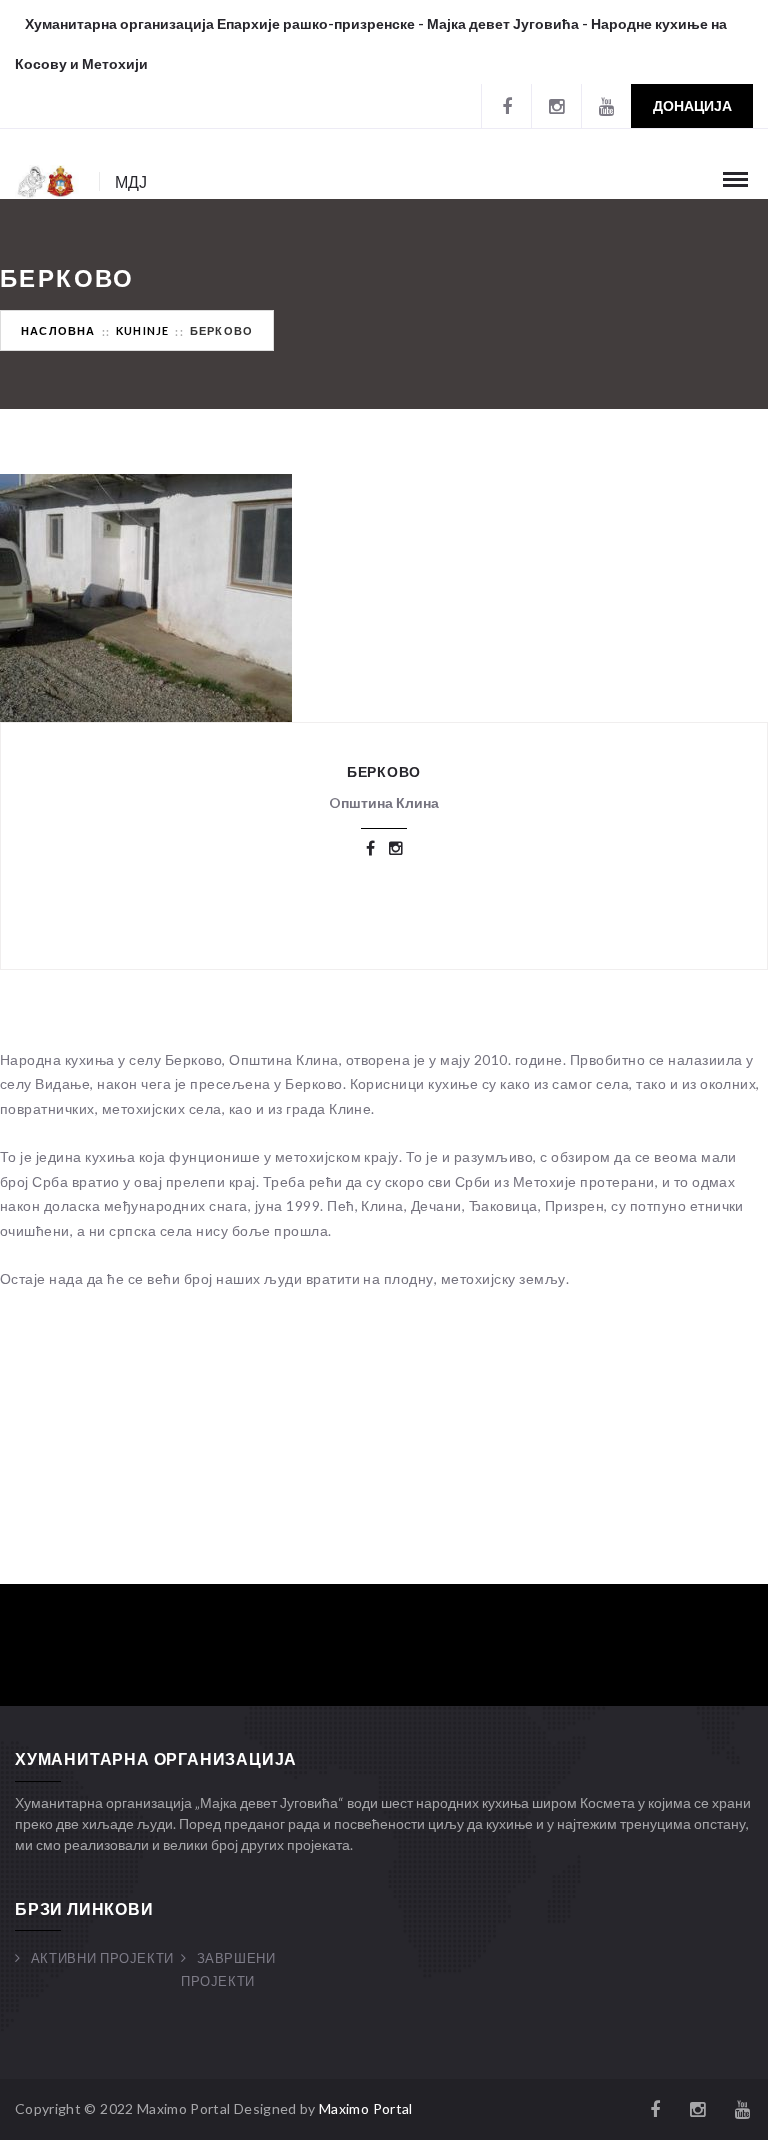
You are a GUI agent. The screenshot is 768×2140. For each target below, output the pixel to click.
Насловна (58, 330)
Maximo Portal (366, 2108)
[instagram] (556, 106)
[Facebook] (506, 106)
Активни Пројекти (102, 1958)
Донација (692, 105)
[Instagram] (396, 847)
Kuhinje (142, 330)
